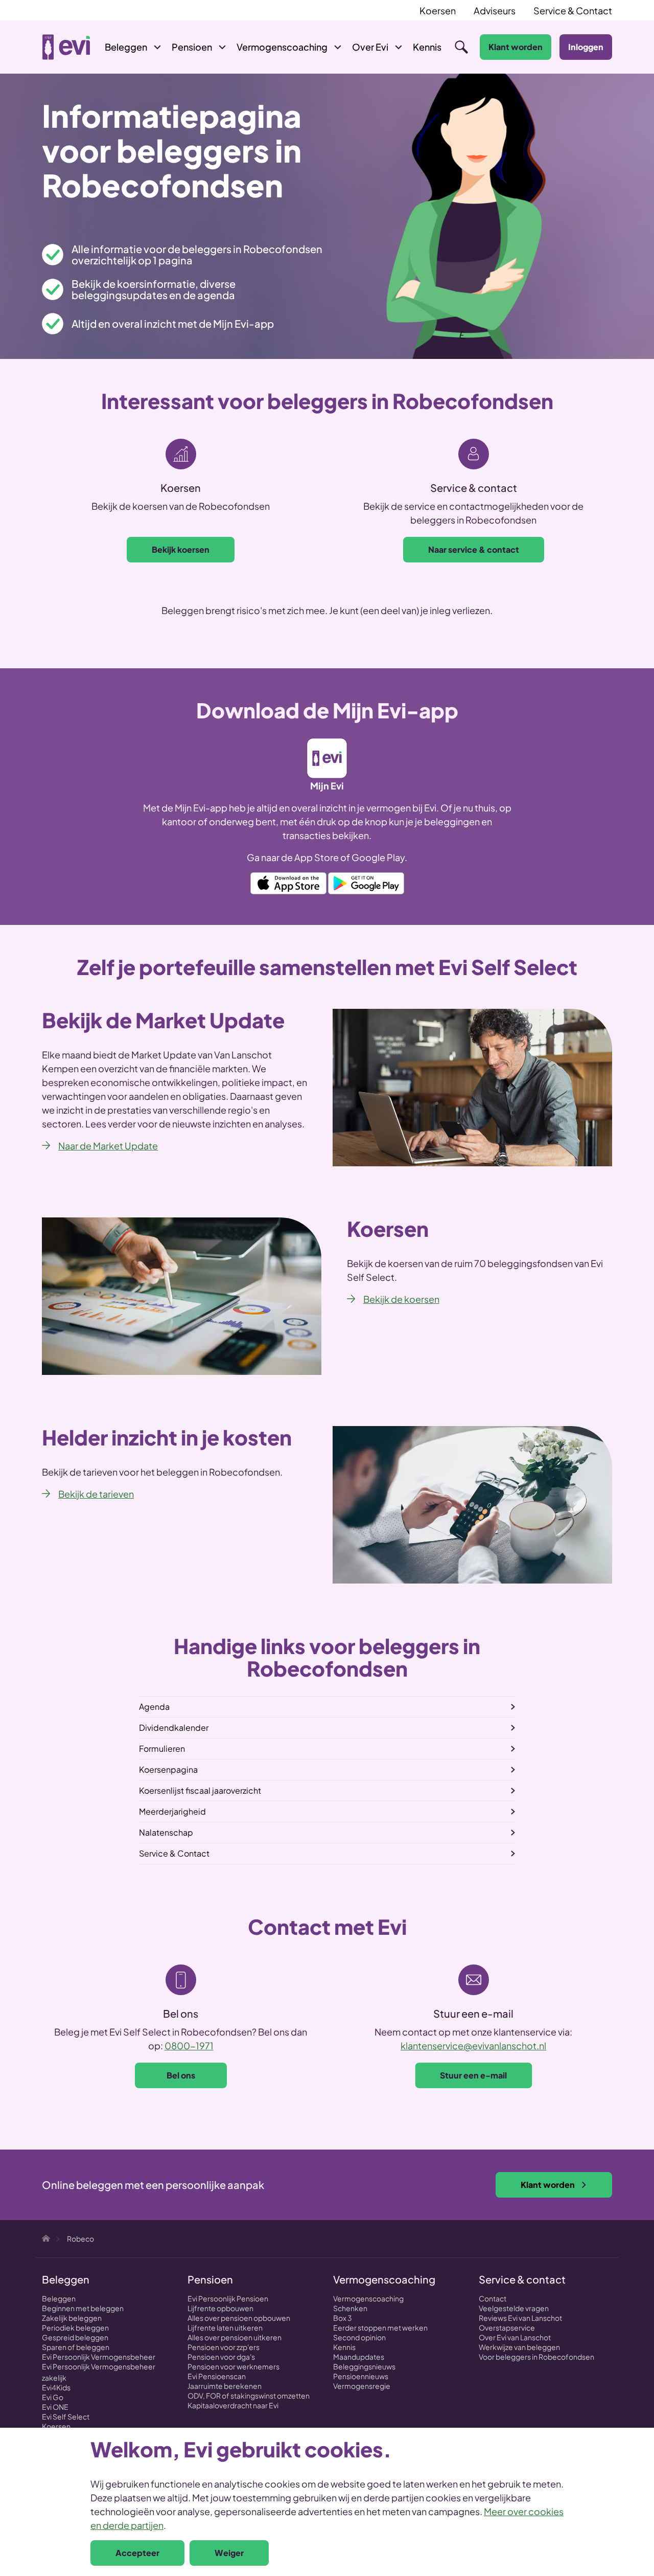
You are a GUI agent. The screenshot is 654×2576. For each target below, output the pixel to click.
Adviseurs (495, 10)
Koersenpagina (168, 1769)
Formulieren (162, 1748)
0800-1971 (189, 2046)
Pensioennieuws (361, 2376)
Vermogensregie (362, 2386)
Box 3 (343, 2318)
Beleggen (126, 47)
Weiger (229, 2553)
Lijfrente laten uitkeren (225, 2328)
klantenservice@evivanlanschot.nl (473, 2046)
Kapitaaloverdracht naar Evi (233, 2405)
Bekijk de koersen (401, 1299)
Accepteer (137, 2553)
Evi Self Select (66, 2416)
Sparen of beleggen (76, 2347)
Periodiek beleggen (75, 2328)
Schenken (350, 2308)
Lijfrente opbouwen (220, 2308)
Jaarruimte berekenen (225, 2386)
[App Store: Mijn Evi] (288, 882)
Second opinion (359, 2337)
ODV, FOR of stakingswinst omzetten (249, 2396)
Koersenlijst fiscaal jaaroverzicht (200, 1790)
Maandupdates (359, 2357)
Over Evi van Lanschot (515, 2337)
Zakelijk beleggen (72, 2318)
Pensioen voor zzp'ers (224, 2347)
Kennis (344, 2347)
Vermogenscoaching (282, 47)
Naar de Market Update (108, 1146)
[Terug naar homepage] (66, 47)
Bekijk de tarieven (96, 1494)
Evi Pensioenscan (217, 2376)
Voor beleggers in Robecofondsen (536, 2357)
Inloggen (586, 47)
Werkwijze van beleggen (519, 2347)
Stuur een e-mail (473, 2075)
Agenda (154, 1707)
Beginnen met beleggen (83, 2308)
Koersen (438, 10)
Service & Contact (573, 10)
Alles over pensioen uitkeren (235, 2337)
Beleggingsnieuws (364, 2366)
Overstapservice (507, 2328)
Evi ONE (55, 2407)
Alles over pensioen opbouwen (239, 2318)
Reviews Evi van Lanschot (520, 2318)
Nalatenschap (166, 1832)
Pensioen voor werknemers (233, 2366)
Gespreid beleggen (75, 2337)
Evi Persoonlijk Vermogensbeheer (99, 2357)
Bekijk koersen (181, 549)
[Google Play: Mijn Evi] (366, 882)
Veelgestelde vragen (514, 2308)
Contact (493, 2298)
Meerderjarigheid (172, 1811)
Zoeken (461, 47)
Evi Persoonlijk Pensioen (228, 2298)
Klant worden (516, 47)
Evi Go (53, 2397)
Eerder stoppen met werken (380, 2328)
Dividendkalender (174, 1727)
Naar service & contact (474, 549)
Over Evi (370, 47)
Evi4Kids (56, 2387)
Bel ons (181, 2075)
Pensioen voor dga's (221, 2357)
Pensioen (192, 47)
